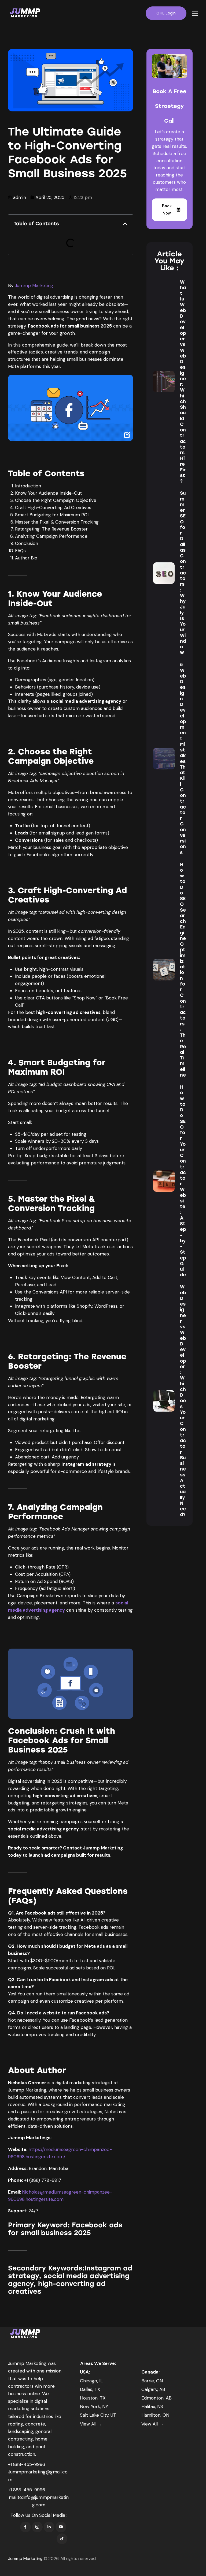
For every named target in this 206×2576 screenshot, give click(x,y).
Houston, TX (93, 2398)
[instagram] (37, 2527)
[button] (195, 14)
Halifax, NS (152, 2406)
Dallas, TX (90, 2389)
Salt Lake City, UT (98, 2415)
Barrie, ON (152, 2381)
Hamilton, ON (155, 2415)
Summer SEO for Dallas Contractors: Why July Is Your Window (183, 573)
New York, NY (94, 2406)
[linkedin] (49, 2527)
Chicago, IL (91, 2381)
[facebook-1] (25, 2527)
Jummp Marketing (34, 285)
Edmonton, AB (157, 2398)
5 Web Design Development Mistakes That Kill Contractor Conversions (183, 758)
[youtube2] (61, 2527)
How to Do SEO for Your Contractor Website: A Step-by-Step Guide (183, 1181)
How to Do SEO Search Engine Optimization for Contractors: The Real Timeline (183, 970)
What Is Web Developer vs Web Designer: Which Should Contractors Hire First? (183, 382)
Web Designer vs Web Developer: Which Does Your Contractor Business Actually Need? (183, 1401)
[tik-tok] (62, 2539)
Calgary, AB (153, 2389)
